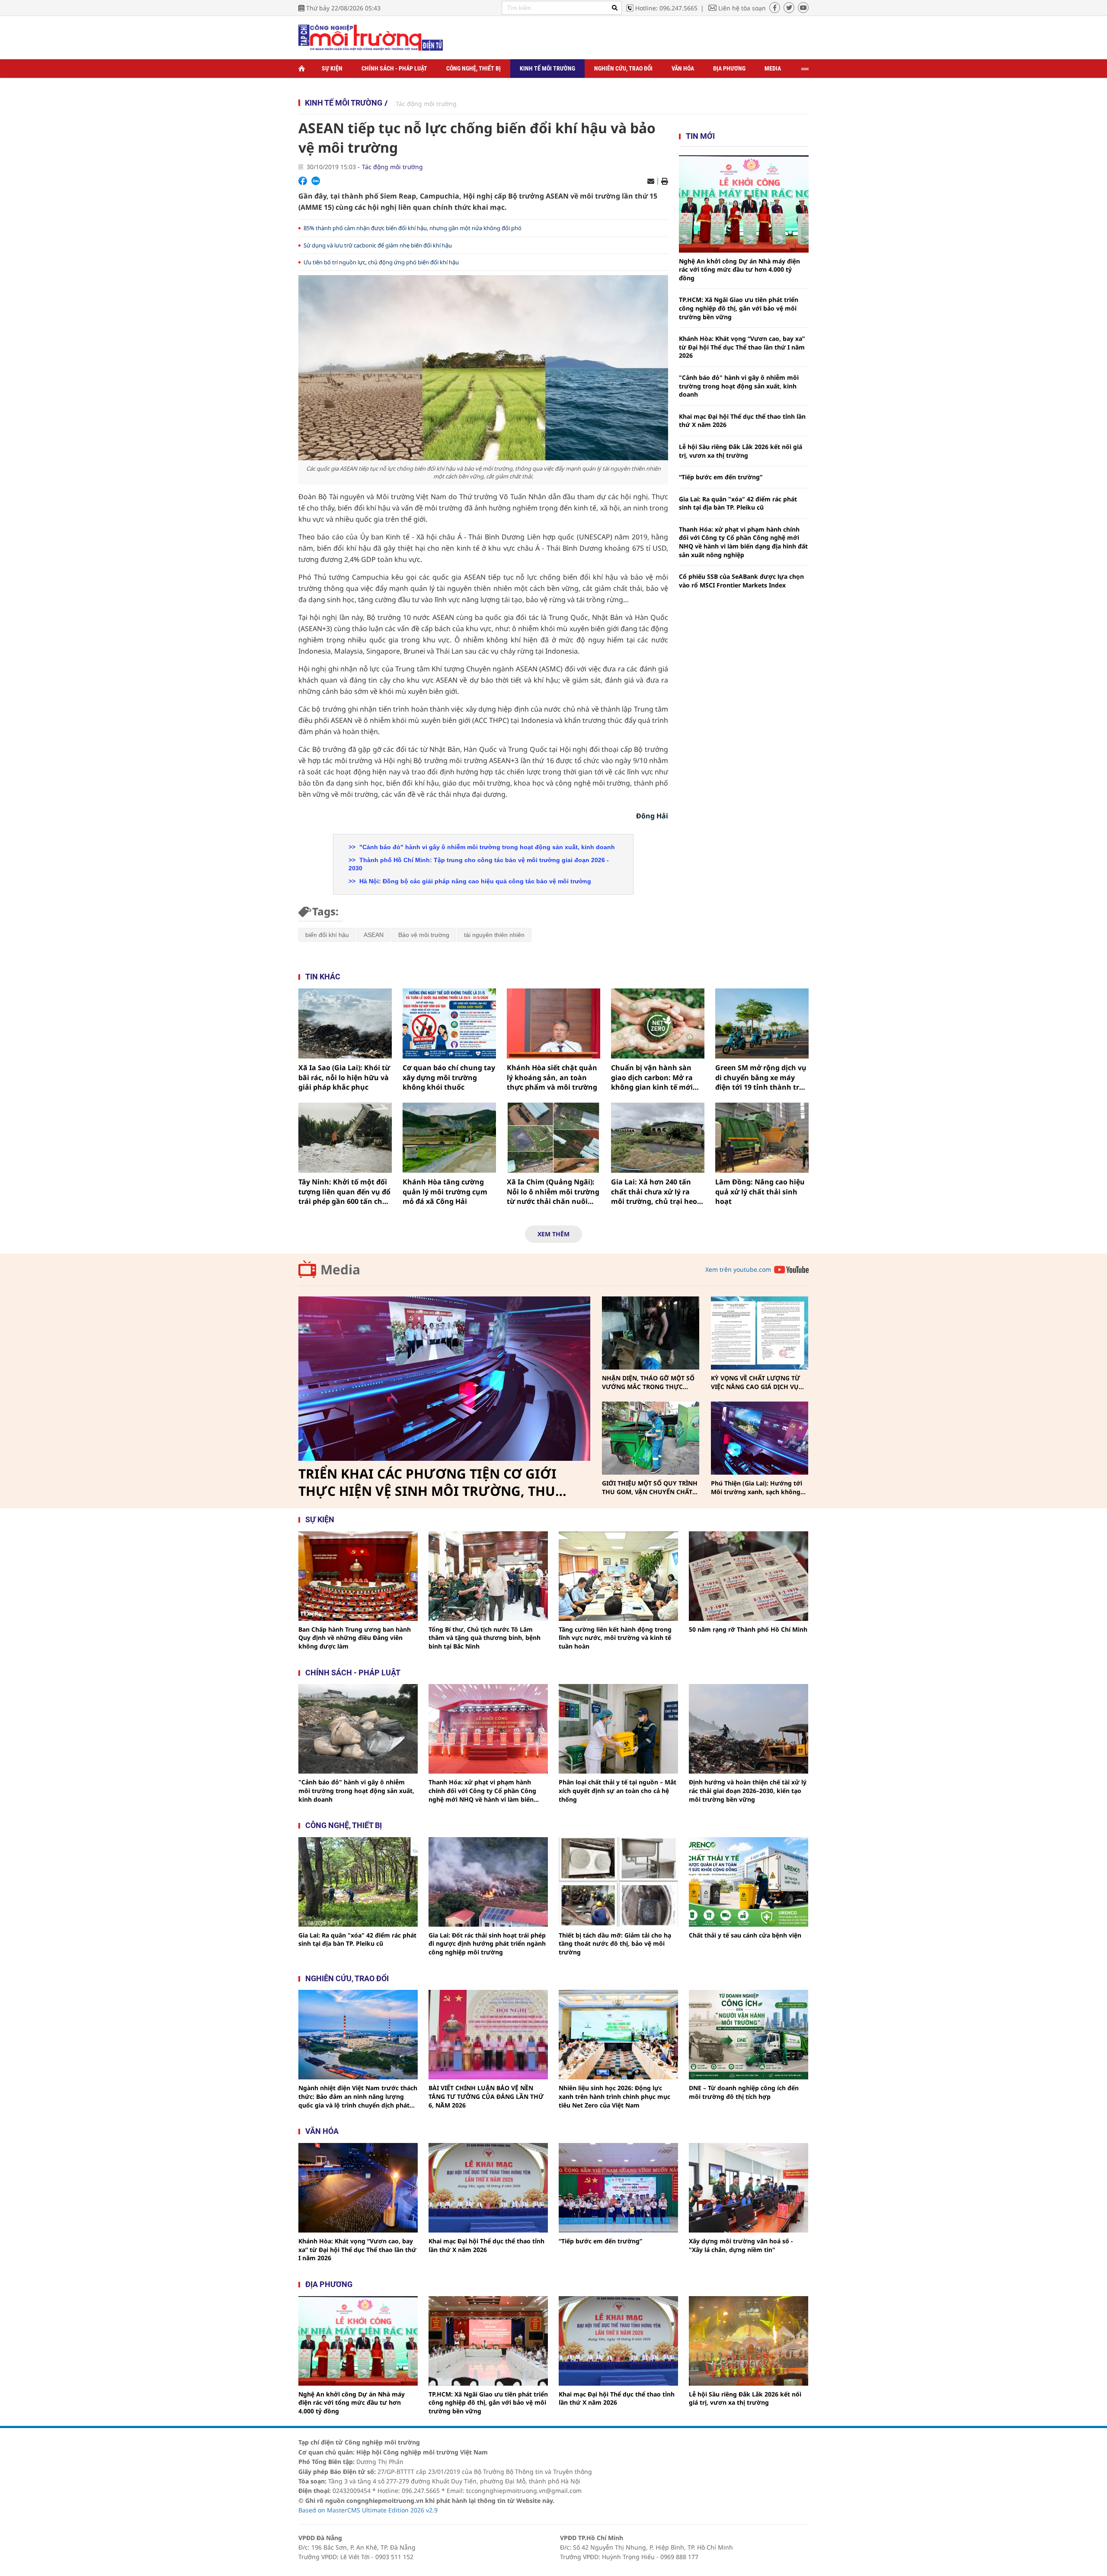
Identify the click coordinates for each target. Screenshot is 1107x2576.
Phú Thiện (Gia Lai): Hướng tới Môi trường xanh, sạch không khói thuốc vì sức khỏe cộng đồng (757, 1487)
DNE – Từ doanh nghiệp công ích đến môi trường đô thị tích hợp (744, 2092)
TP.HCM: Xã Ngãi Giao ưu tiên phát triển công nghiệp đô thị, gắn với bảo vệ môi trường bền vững (739, 308)
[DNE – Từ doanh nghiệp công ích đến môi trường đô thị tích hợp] (749, 2035)
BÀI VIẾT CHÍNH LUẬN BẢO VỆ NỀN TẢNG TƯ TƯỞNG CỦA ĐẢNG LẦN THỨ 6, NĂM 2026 (486, 2096)
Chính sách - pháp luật (353, 1673)
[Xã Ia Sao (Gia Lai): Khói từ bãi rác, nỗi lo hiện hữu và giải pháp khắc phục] (345, 1023)
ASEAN (374, 935)
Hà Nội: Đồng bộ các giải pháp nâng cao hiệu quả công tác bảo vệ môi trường (474, 881)
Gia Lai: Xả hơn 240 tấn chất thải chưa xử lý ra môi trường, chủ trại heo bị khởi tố (654, 1192)
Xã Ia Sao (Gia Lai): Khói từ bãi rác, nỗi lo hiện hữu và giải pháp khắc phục (344, 1077)
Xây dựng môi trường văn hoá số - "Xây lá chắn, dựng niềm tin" (741, 2245)
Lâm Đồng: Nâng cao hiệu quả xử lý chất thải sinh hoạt (760, 1192)
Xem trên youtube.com (738, 1269)
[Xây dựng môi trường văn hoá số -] (749, 2188)
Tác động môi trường (426, 104)
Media (773, 68)
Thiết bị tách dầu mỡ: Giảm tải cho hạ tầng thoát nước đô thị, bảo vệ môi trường (615, 1944)
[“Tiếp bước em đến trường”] (618, 2188)
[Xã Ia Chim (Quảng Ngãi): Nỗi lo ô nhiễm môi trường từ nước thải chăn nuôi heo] (553, 1138)
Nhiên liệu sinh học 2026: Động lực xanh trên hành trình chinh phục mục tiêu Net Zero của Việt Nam (614, 2096)
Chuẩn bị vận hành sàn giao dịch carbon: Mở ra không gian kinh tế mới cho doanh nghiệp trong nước (653, 1077)
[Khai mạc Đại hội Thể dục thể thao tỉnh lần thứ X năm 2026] (488, 2188)
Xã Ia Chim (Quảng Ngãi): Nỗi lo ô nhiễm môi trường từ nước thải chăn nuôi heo (553, 1192)
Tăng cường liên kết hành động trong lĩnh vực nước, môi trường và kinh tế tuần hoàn (615, 1638)
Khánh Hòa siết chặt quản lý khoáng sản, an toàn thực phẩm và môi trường (552, 1077)
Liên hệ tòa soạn (742, 8)
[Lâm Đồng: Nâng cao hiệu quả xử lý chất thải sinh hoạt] (762, 1138)
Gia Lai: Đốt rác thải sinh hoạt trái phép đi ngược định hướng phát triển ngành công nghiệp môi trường (487, 1944)
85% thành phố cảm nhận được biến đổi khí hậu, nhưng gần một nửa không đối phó (413, 228)
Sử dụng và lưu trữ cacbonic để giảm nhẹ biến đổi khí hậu (378, 245)
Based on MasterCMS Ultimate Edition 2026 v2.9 (368, 2510)
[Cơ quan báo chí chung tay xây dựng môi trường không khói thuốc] (449, 1023)
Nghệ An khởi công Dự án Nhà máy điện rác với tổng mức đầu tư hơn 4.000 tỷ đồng (739, 269)
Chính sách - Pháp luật (394, 68)
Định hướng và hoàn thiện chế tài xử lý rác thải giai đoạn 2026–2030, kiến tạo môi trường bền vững (748, 1790)
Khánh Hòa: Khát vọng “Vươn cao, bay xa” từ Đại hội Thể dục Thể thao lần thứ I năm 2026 (742, 347)
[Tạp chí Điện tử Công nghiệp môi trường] (371, 37)
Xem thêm (553, 1234)
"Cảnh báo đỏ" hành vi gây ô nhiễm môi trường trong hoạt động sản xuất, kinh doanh (486, 847)
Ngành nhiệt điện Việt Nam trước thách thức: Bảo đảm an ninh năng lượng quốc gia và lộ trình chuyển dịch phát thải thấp (358, 2096)
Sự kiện (332, 68)
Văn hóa (683, 68)
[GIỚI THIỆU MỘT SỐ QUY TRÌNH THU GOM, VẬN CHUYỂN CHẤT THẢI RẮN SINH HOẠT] (651, 1438)
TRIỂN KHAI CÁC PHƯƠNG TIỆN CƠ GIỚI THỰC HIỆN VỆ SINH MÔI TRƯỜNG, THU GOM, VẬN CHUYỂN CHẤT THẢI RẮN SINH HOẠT (431, 1482)
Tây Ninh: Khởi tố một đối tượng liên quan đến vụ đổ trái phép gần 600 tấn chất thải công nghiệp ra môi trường (344, 1192)
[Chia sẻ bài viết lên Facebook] (303, 181)
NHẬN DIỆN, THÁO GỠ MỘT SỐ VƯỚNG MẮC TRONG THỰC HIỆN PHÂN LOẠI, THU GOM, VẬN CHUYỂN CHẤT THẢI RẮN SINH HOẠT (648, 1382)
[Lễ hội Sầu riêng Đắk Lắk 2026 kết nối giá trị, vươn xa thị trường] (749, 2341)
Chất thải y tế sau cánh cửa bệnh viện (745, 1935)
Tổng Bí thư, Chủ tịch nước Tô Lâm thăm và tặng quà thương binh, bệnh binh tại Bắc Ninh (485, 1638)
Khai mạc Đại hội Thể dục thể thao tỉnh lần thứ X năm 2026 (742, 421)
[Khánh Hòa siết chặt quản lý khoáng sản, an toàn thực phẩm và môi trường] (553, 1023)
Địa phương (729, 68)
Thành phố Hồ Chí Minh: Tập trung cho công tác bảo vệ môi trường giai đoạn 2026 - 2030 (479, 864)
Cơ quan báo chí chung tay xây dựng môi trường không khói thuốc (449, 1077)
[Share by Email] (651, 181)
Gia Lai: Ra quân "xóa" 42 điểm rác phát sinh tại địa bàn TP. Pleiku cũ (738, 503)
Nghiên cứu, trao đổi (623, 68)
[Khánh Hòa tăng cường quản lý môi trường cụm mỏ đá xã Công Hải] (449, 1138)
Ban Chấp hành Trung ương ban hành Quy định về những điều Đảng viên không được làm (355, 1638)
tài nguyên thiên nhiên (494, 935)
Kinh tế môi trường (547, 68)
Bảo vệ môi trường (424, 935)
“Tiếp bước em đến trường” (721, 477)
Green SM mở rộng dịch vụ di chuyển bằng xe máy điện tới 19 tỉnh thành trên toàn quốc (761, 1077)
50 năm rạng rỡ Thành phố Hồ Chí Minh (748, 1629)
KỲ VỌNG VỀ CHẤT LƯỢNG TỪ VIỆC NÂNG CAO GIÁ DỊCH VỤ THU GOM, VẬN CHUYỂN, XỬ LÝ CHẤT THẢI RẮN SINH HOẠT (758, 1382)
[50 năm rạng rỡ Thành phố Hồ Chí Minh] (749, 1576)
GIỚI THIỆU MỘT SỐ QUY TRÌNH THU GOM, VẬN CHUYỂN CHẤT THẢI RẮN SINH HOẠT (650, 1487)
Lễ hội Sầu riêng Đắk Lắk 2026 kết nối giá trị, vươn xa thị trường (741, 451)
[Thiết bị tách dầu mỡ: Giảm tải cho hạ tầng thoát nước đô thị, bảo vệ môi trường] (618, 1882)
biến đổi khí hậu (327, 935)
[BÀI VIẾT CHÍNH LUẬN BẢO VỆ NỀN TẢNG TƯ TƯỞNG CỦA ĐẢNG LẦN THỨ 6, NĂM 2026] (488, 2035)
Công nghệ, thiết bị (474, 68)
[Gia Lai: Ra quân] (358, 1882)
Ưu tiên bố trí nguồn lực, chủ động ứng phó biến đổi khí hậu (381, 262)
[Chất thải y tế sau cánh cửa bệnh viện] (749, 1882)
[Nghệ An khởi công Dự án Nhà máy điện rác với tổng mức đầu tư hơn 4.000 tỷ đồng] (744, 204)
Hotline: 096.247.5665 (666, 8)
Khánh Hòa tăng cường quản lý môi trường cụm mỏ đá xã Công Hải (445, 1192)
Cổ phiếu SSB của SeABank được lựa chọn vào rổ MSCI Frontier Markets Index (741, 581)
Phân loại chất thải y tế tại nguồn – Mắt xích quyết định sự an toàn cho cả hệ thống (617, 1790)
